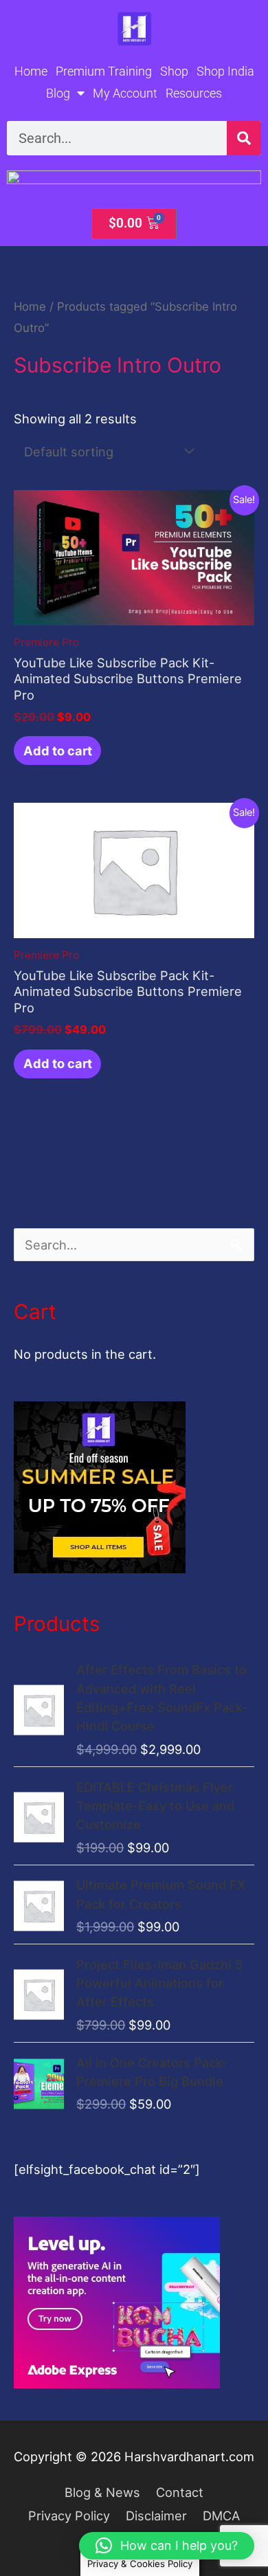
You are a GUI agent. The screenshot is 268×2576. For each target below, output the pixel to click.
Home (31, 71)
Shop (174, 71)
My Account (125, 93)
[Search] (244, 138)
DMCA (221, 2516)
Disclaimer (156, 2516)
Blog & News (102, 2492)
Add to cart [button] (58, 751)
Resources (194, 93)
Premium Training (104, 71)
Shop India (225, 71)
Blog (58, 93)
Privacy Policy (69, 2516)
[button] (167, 2546)
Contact (180, 2492)
